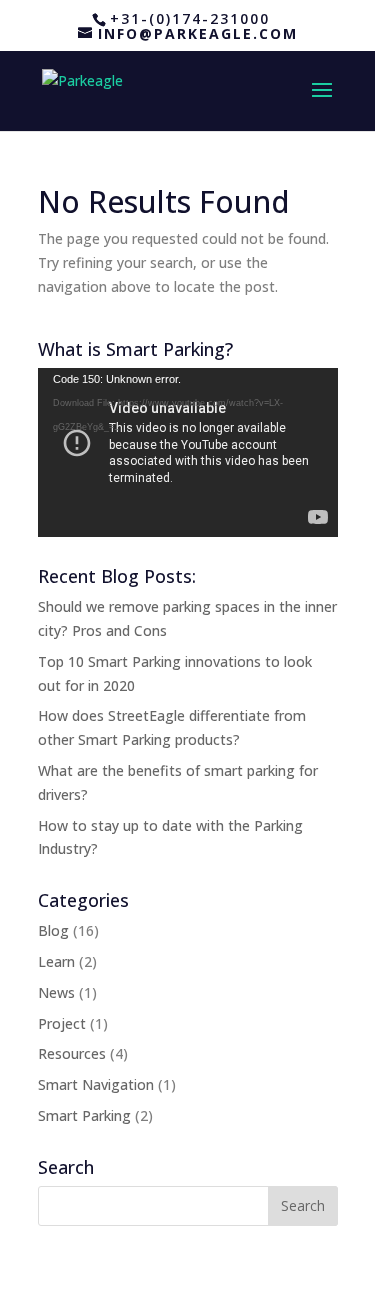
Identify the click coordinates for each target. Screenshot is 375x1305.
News (56, 992)
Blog (53, 930)
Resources (72, 1053)
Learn (56, 961)
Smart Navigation (96, 1084)
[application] (188, 452)
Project (62, 1023)
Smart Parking (84, 1115)
